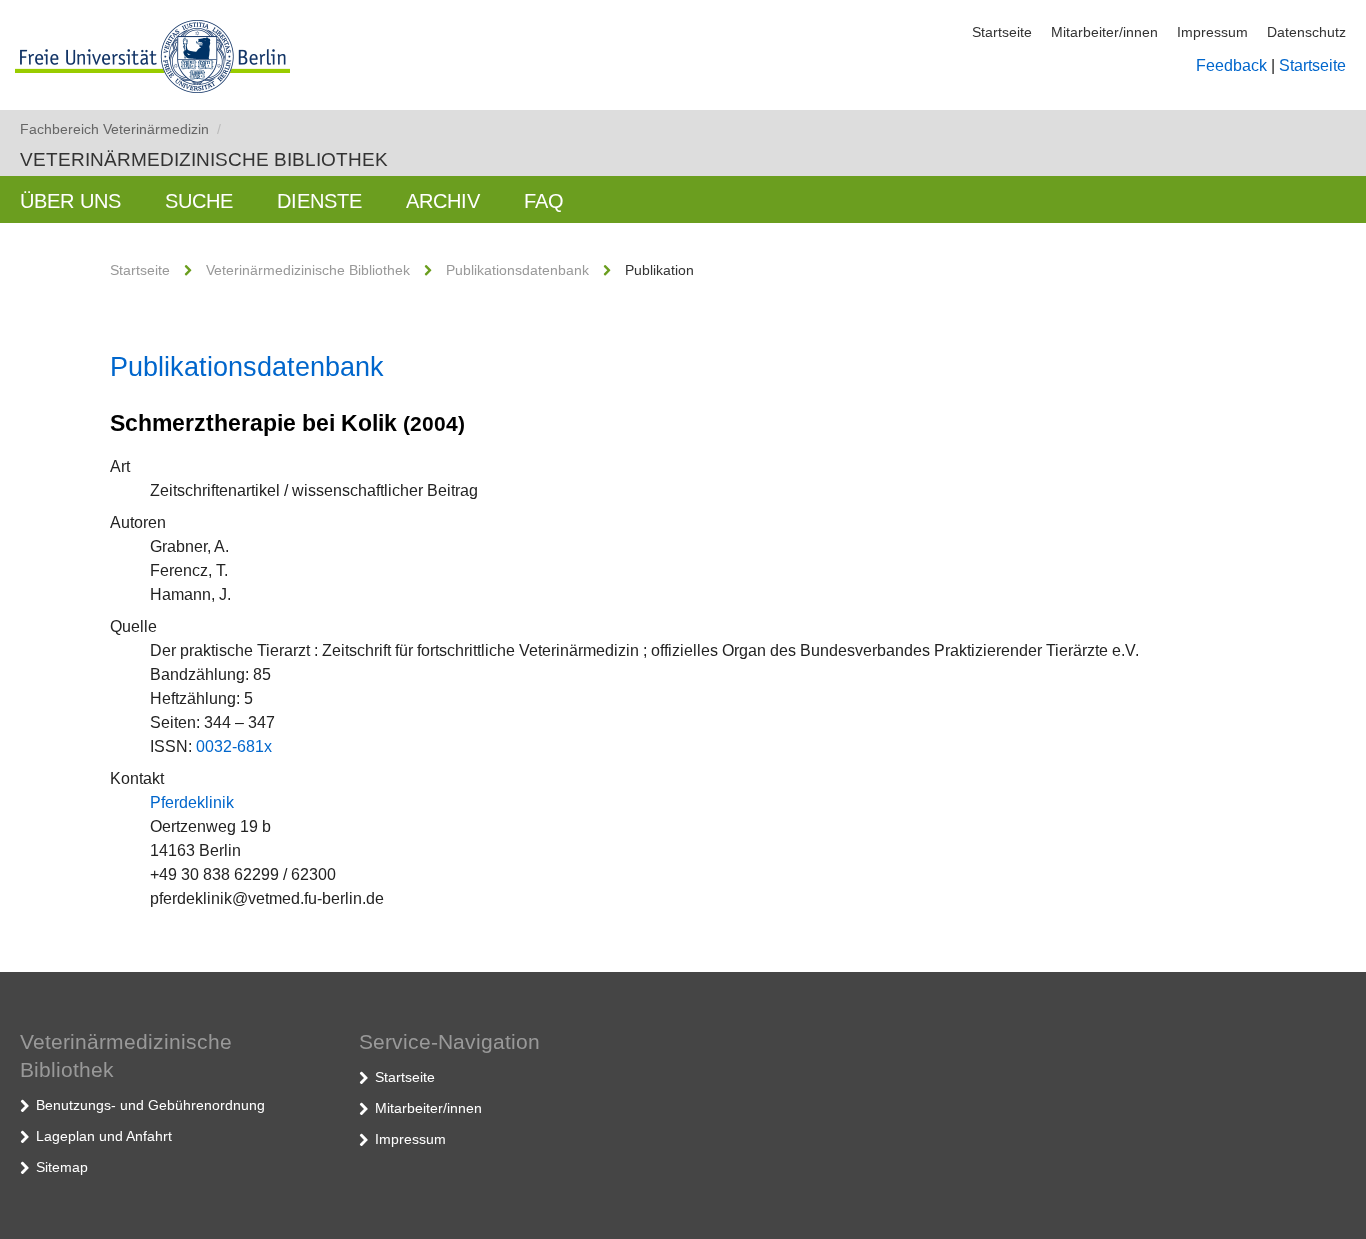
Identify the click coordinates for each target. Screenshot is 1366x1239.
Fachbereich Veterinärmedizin (120, 129)
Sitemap (62, 1167)
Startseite (1002, 32)
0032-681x (234, 746)
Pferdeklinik (192, 802)
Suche (199, 201)
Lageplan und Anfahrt (104, 1136)
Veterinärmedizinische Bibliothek (204, 159)
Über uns (70, 201)
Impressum (1212, 32)
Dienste (319, 201)
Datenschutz (1306, 32)
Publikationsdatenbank (517, 270)
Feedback (1231, 65)
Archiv (443, 201)
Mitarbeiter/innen (1104, 32)
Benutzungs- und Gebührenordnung (150, 1105)
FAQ (544, 201)
